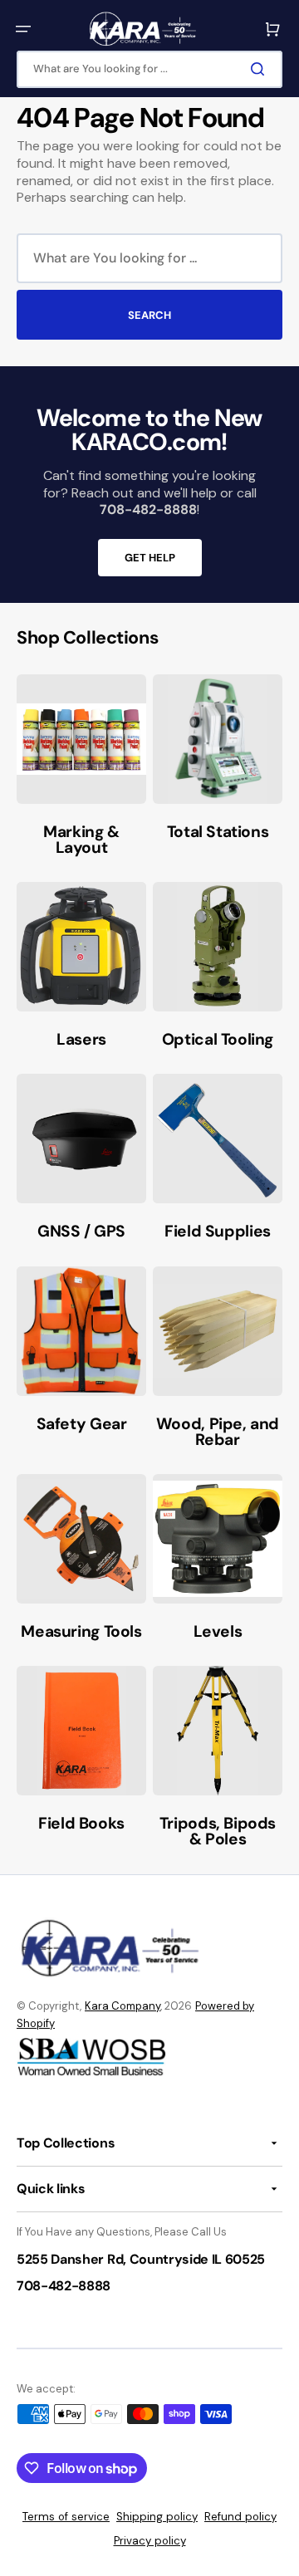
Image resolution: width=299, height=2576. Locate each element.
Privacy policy (150, 2541)
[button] (23, 29)
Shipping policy (157, 2517)
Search (149, 315)
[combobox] (149, 69)
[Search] (261, 69)
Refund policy (240, 2517)
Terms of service (66, 2517)
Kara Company (123, 2006)
